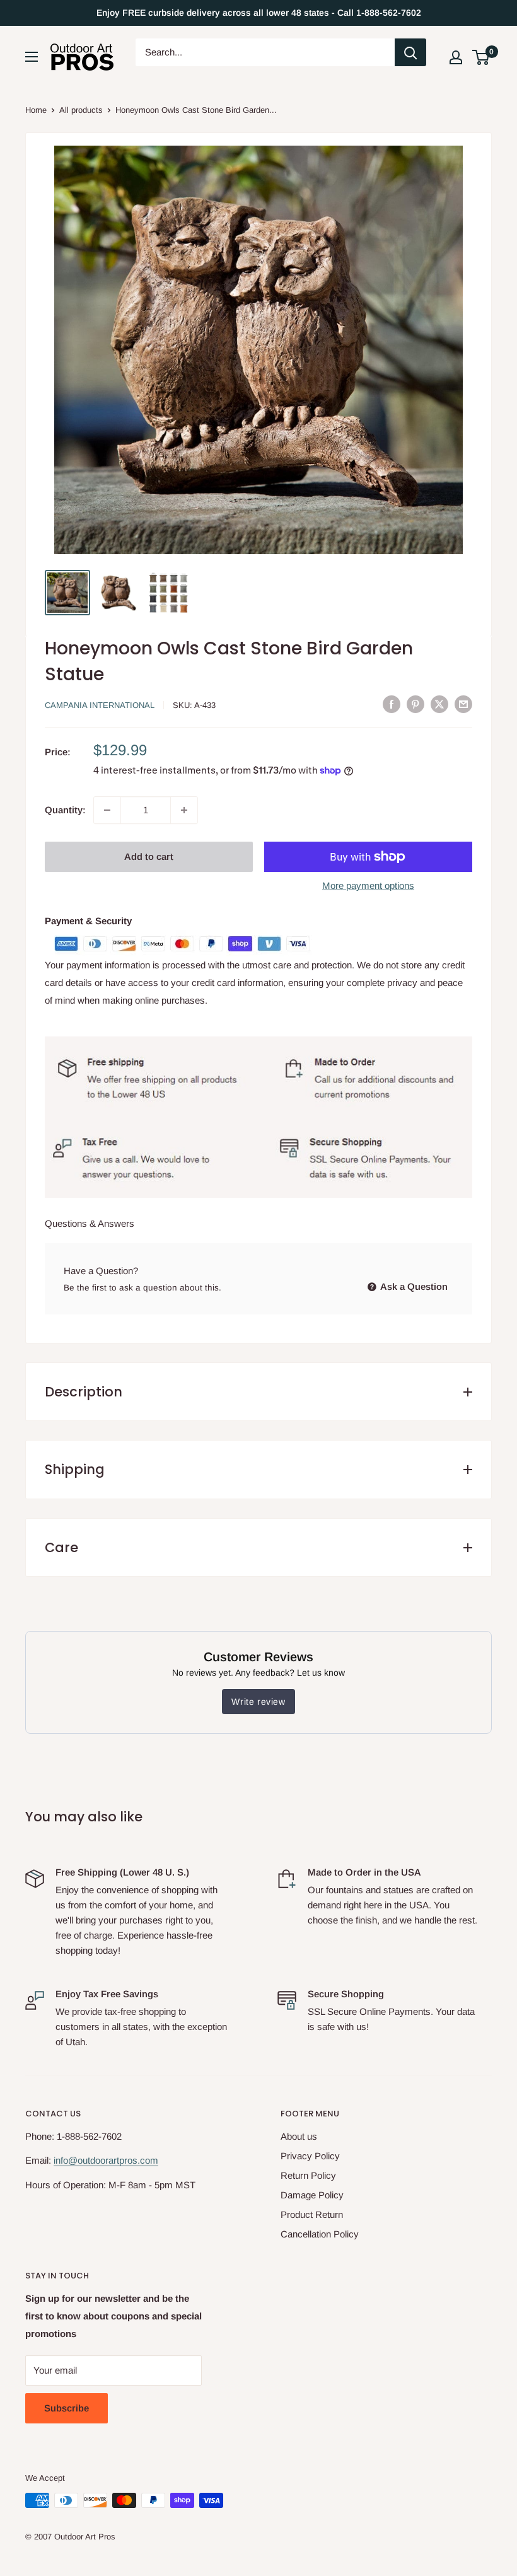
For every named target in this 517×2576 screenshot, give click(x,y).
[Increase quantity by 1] (184, 810)
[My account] (456, 57)
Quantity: (65, 810)
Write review (258, 1702)
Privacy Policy (310, 2156)
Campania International (100, 705)
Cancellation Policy (320, 2234)
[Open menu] (32, 57)
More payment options (368, 885)
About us (299, 2136)
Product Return (312, 2214)
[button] (481, 57)
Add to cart (149, 856)
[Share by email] (463, 704)
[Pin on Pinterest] (415, 704)
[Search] (410, 52)
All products (81, 110)
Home (36, 110)
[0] (481, 57)
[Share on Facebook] (392, 704)
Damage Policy (312, 2195)
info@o (68, 2160)
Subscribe (67, 2408)
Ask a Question (413, 1286)
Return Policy (308, 2175)
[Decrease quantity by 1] (107, 810)
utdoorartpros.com (120, 2160)
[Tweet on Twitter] (439, 704)
